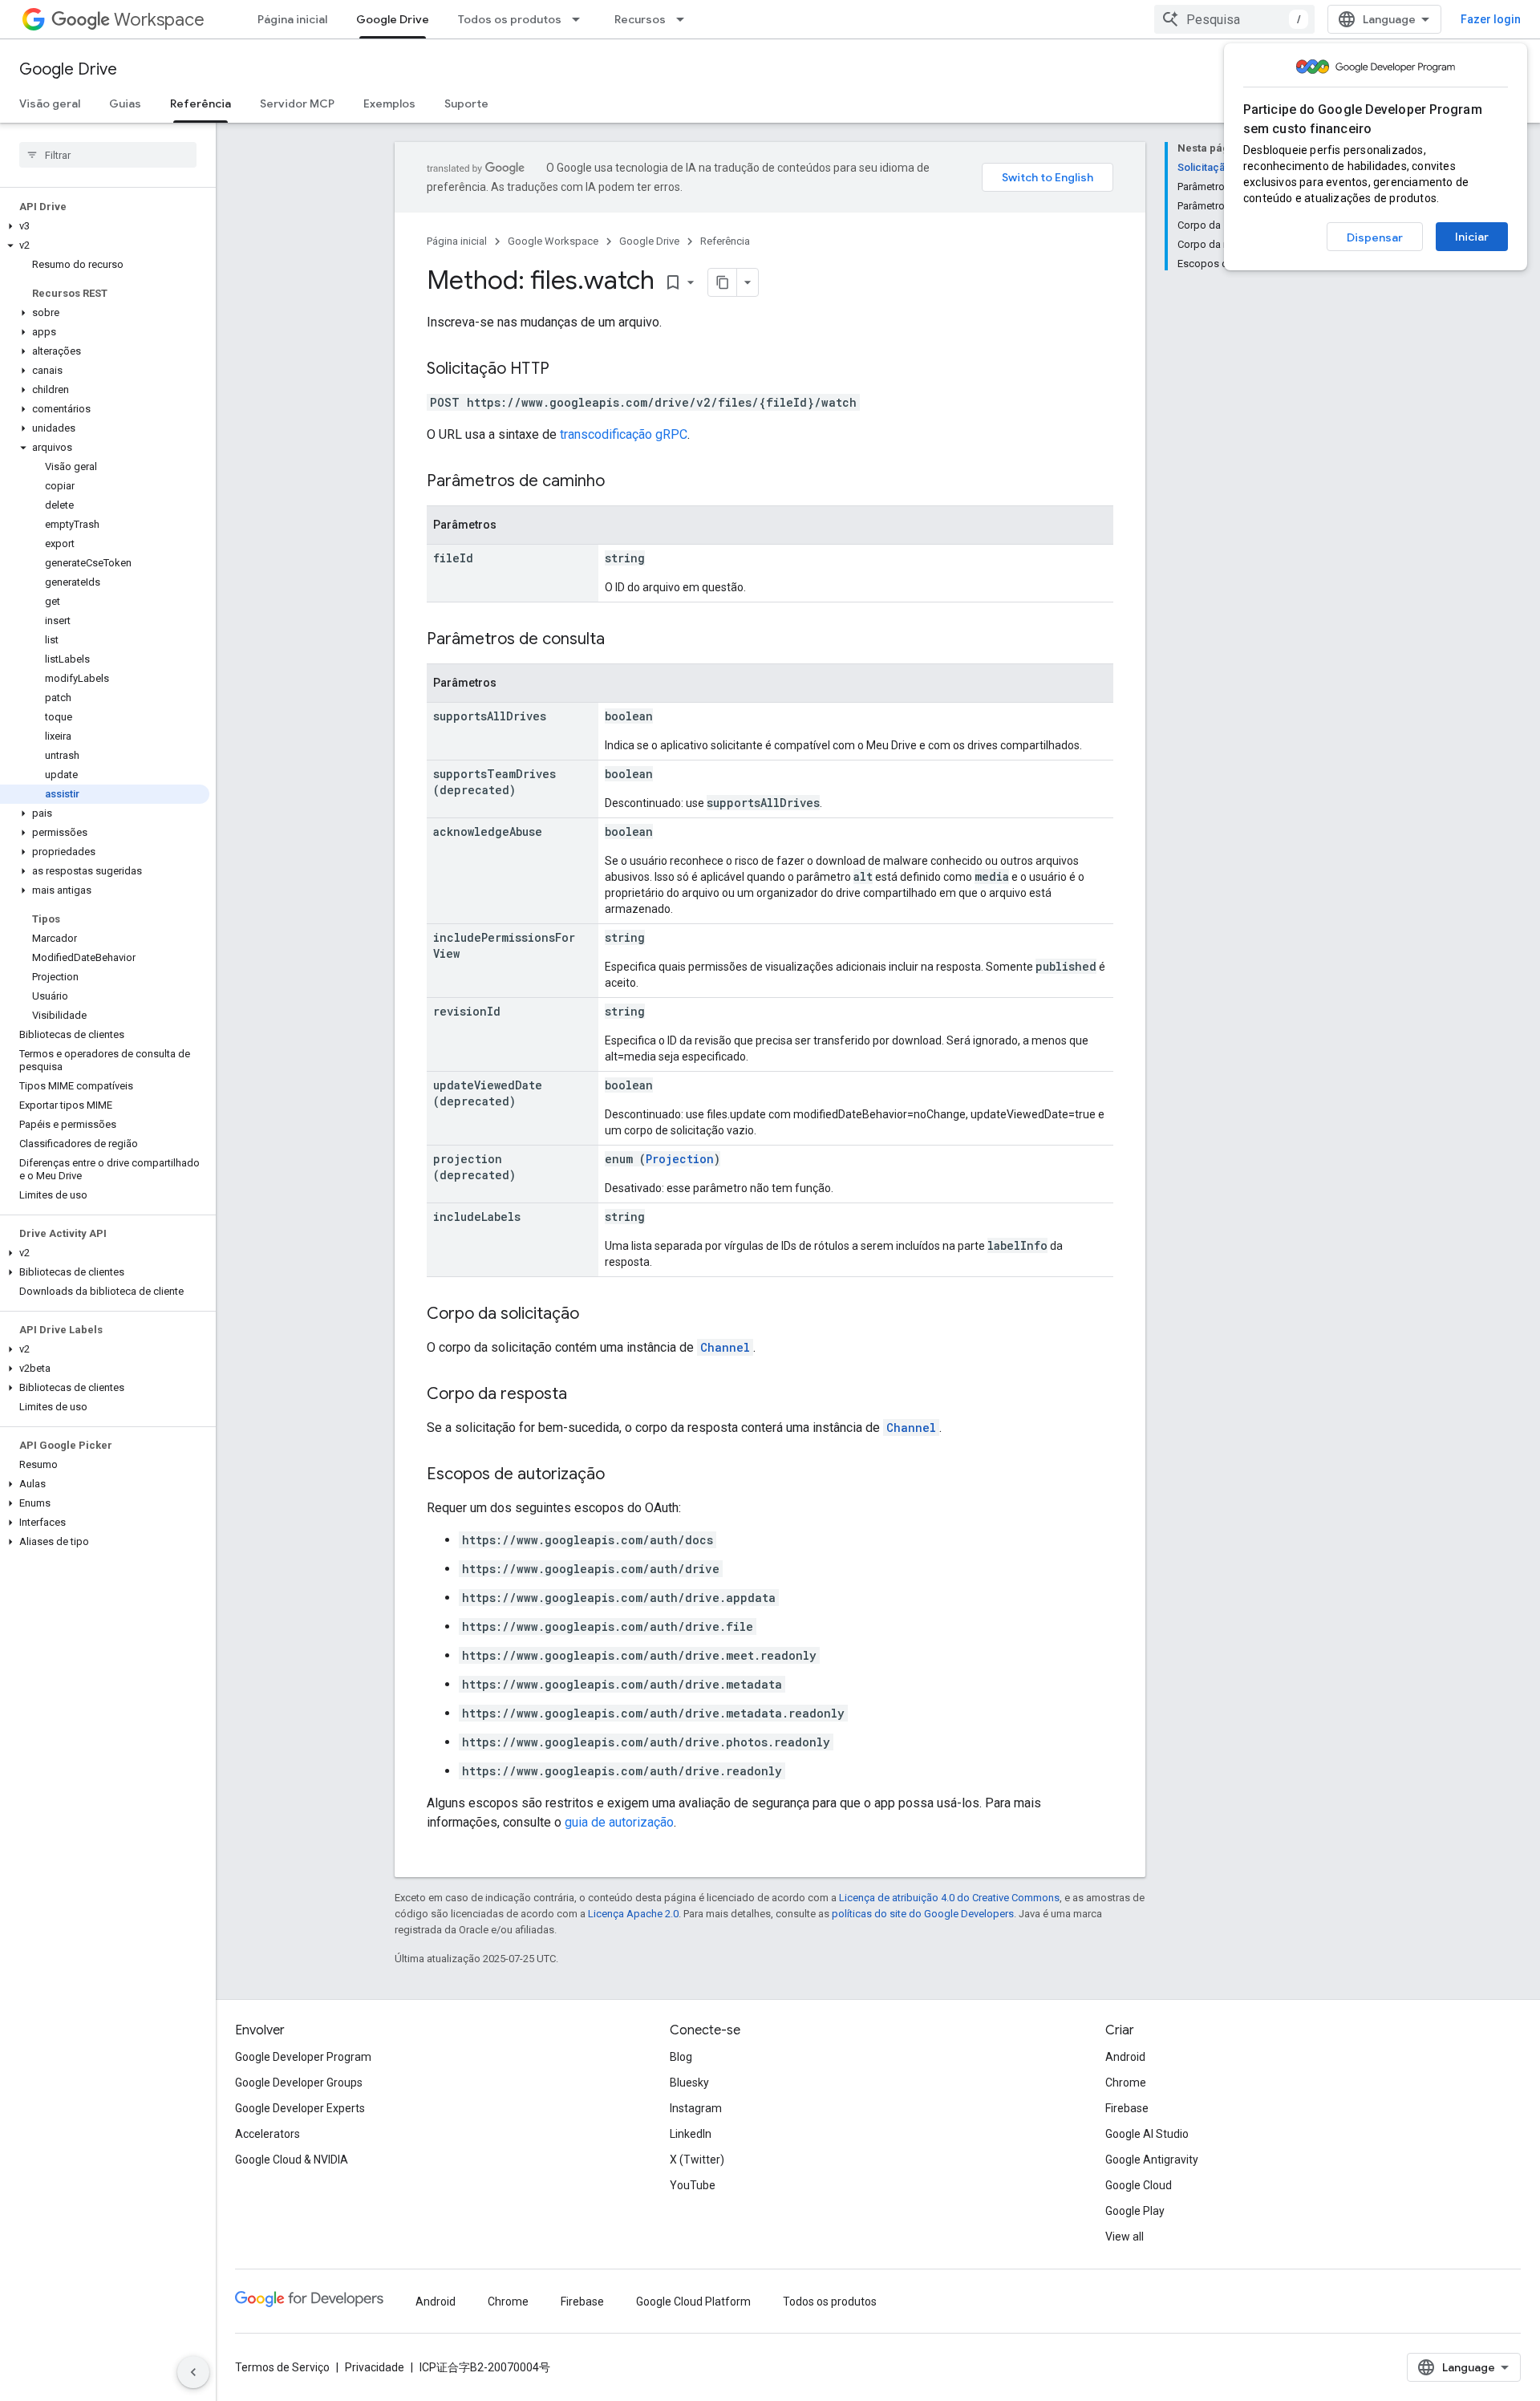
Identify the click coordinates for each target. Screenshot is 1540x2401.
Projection (680, 1159)
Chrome (1126, 2083)
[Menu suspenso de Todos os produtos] (581, 19)
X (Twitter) (697, 2160)
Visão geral (50, 103)
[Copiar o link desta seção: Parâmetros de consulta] (621, 640)
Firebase (1127, 2108)
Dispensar (1375, 237)
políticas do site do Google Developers (923, 1914)
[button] (105, 226)
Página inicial (292, 19)
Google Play (1135, 2211)
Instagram (696, 2108)
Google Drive (393, 19)
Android (1125, 2057)
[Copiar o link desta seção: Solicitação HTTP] (565, 370)
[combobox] (1234, 19)
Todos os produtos (510, 19)
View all (1125, 2237)
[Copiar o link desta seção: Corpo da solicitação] (595, 1315)
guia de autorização (619, 1822)
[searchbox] (108, 155)
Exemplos (389, 103)
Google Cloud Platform (693, 2302)
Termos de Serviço (282, 2367)
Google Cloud (1139, 2185)
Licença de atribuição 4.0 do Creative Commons (949, 1898)
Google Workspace (553, 241)
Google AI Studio (1147, 2134)
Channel (725, 1347)
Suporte (466, 103)
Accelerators (267, 2134)
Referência (201, 103)
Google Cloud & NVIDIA (292, 2160)
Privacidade (375, 2367)
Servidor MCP (297, 103)
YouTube (693, 2185)
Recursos (640, 19)
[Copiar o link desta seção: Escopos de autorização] (621, 1475)
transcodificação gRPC (624, 434)
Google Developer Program (303, 2057)
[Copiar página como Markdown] (723, 282)
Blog (681, 2057)
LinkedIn (691, 2134)
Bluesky (689, 2083)
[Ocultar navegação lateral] (193, 2372)
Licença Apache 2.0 (633, 1914)
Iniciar (1472, 237)
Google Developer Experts (300, 2108)
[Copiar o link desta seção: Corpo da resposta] (583, 1395)
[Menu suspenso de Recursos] (685, 19)
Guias (125, 103)
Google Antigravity (1152, 2160)
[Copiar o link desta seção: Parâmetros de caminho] (621, 482)
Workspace (159, 20)
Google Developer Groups (299, 2083)
